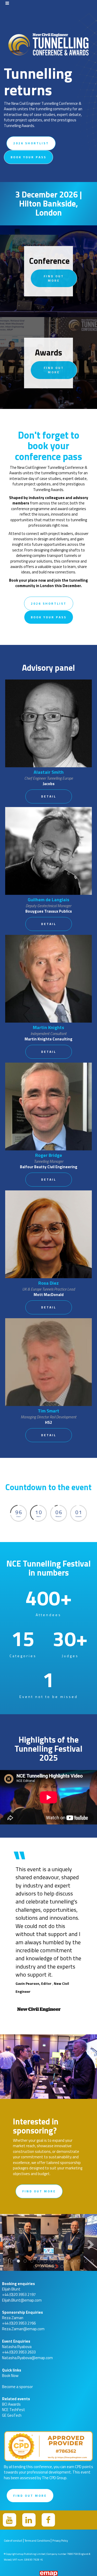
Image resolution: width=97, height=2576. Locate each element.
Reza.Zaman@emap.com (23, 2329)
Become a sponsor (17, 2387)
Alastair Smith (49, 772)
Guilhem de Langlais (48, 900)
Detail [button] (49, 796)
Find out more (54, 278)
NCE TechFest (14, 2410)
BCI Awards (11, 2404)
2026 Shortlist (31, 143)
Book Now (10, 2376)
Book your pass (28, 157)
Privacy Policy (60, 2541)
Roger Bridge (49, 1155)
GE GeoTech (12, 2415)
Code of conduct (13, 2541)
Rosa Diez (48, 1283)
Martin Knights (48, 1027)
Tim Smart (48, 1411)
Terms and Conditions (37, 2541)
